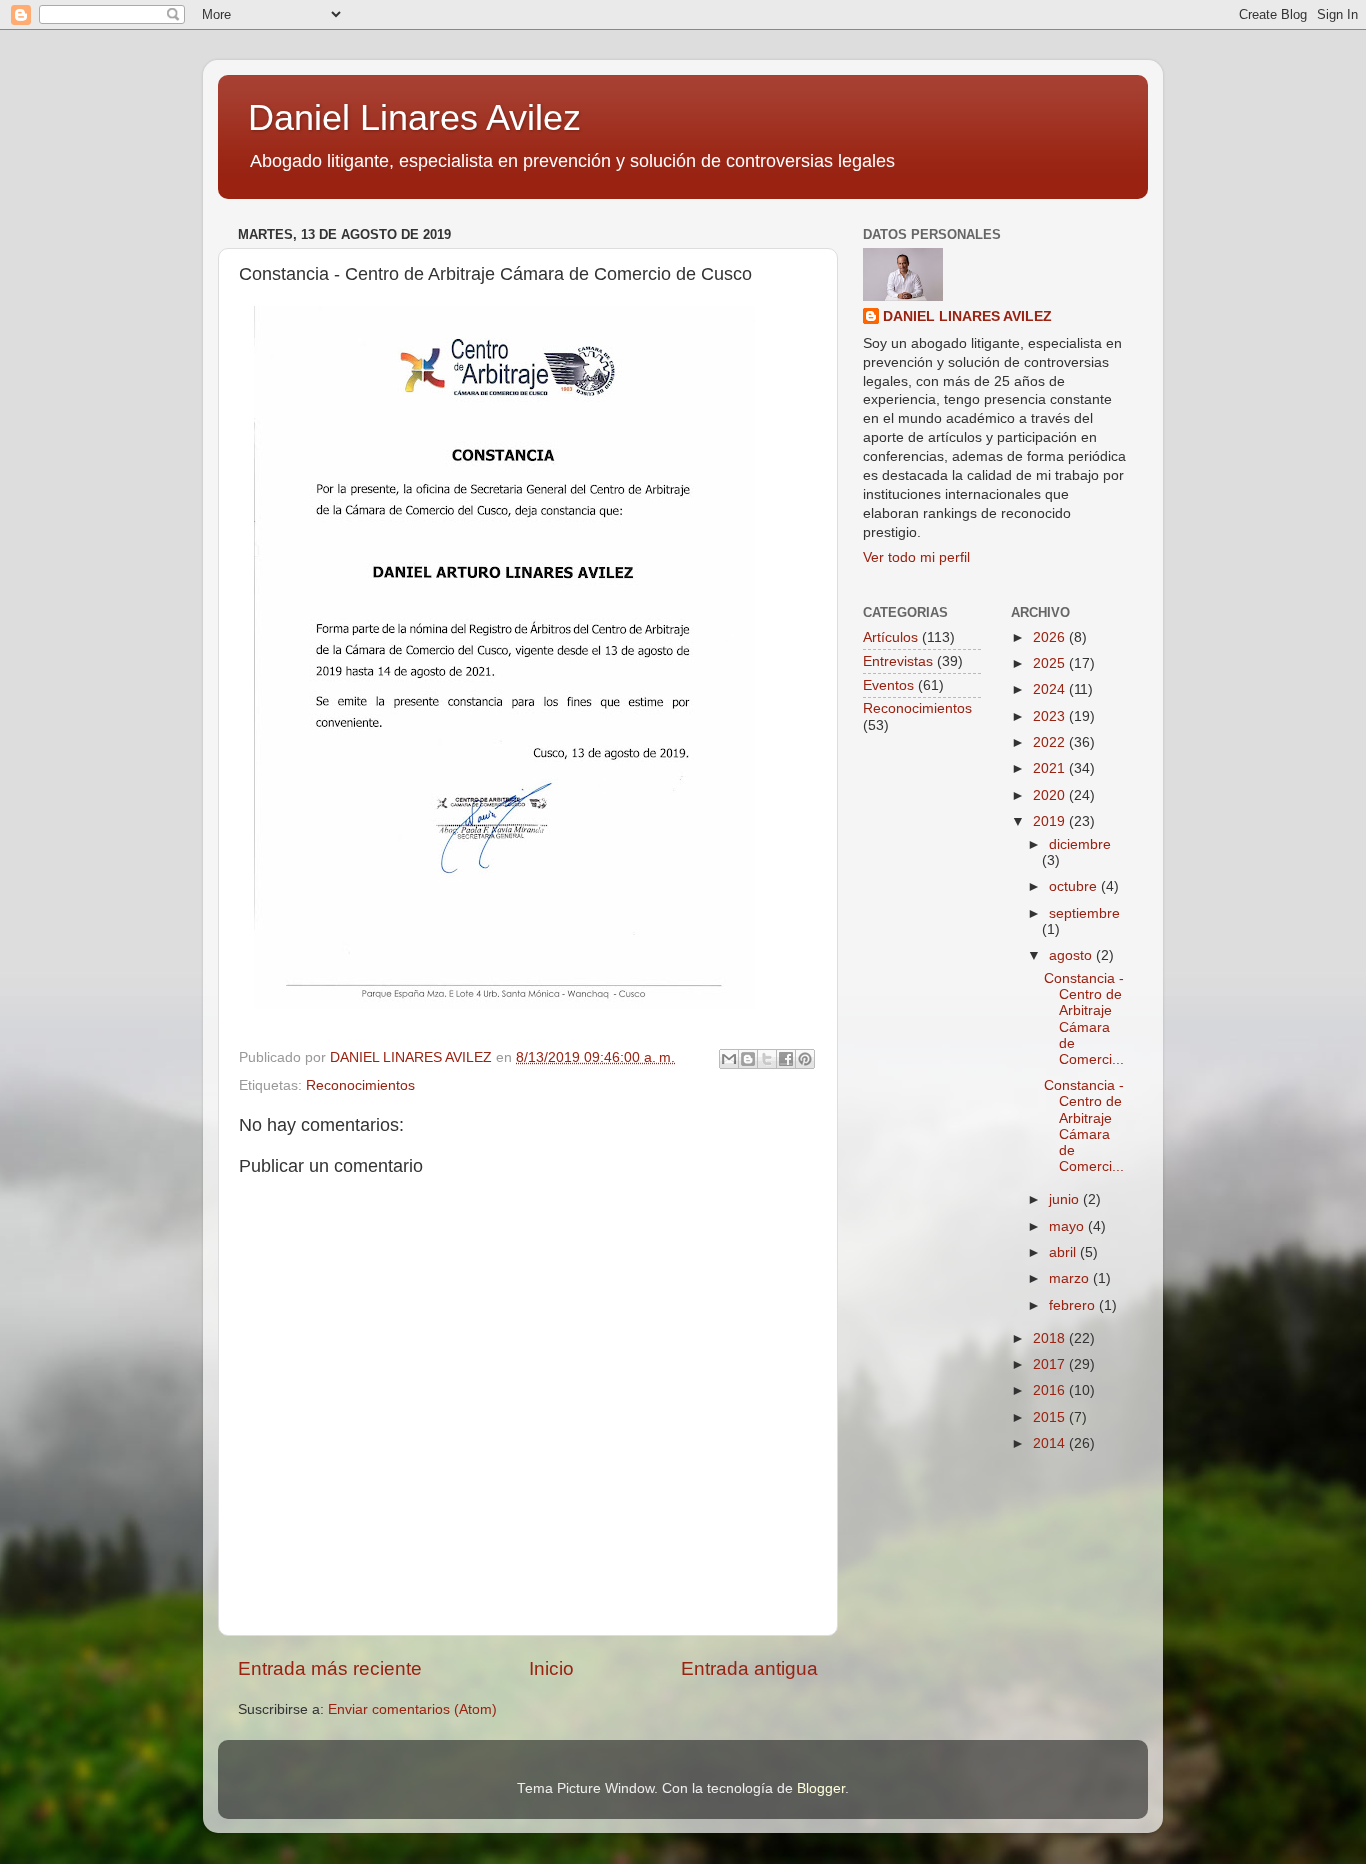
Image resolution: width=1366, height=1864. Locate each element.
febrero (1074, 1305)
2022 (1051, 742)
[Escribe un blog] (748, 1059)
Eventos (888, 685)
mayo (1068, 1226)
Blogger (821, 1788)
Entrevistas (898, 661)
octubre (1075, 886)
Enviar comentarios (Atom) (412, 1709)
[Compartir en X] (767, 1059)
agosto (1072, 955)
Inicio (551, 1668)
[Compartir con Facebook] (786, 1059)
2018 (1051, 1338)
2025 (1051, 663)
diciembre (1080, 844)
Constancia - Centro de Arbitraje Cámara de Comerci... (1084, 1019)
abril (1064, 1252)
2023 (1051, 716)
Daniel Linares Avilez (414, 117)
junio (1066, 1199)
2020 (1051, 795)
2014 (1051, 1443)
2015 (1051, 1417)
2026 (1051, 637)
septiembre (1084, 913)
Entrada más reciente (330, 1668)
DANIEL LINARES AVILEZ (967, 316)
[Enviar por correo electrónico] (729, 1059)
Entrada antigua (749, 1668)
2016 (1051, 1390)
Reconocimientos (360, 1085)
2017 (1051, 1364)
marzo (1071, 1278)
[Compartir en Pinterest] (805, 1059)
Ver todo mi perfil (916, 557)
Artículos (890, 637)
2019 (1051, 821)
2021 (1051, 768)
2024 (1051, 689)
